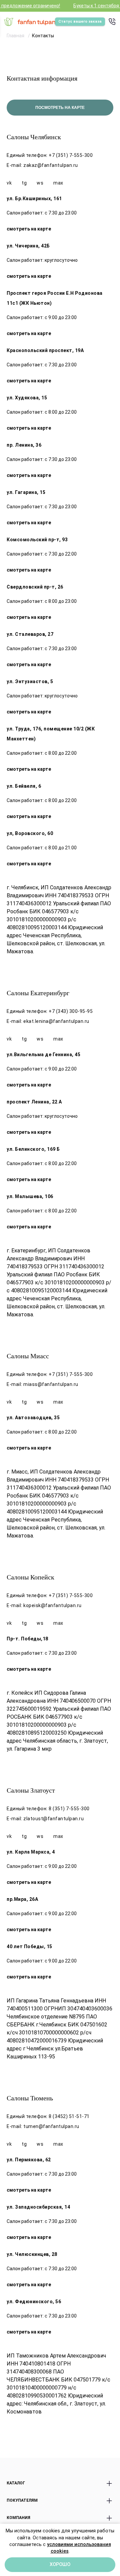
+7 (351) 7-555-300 (71, 155)
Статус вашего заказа (80, 21)
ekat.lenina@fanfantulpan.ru (56, 1021)
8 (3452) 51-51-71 (69, 2116)
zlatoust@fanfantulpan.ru (53, 1819)
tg (24, 183)
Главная (16, 36)
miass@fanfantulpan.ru (51, 1384)
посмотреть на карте (60, 108)
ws (40, 183)
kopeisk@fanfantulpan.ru (52, 1605)
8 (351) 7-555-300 (69, 1809)
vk (9, 183)
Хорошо (60, 2565)
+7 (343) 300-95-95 (71, 1011)
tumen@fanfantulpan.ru (51, 2126)
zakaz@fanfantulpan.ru (51, 165)
